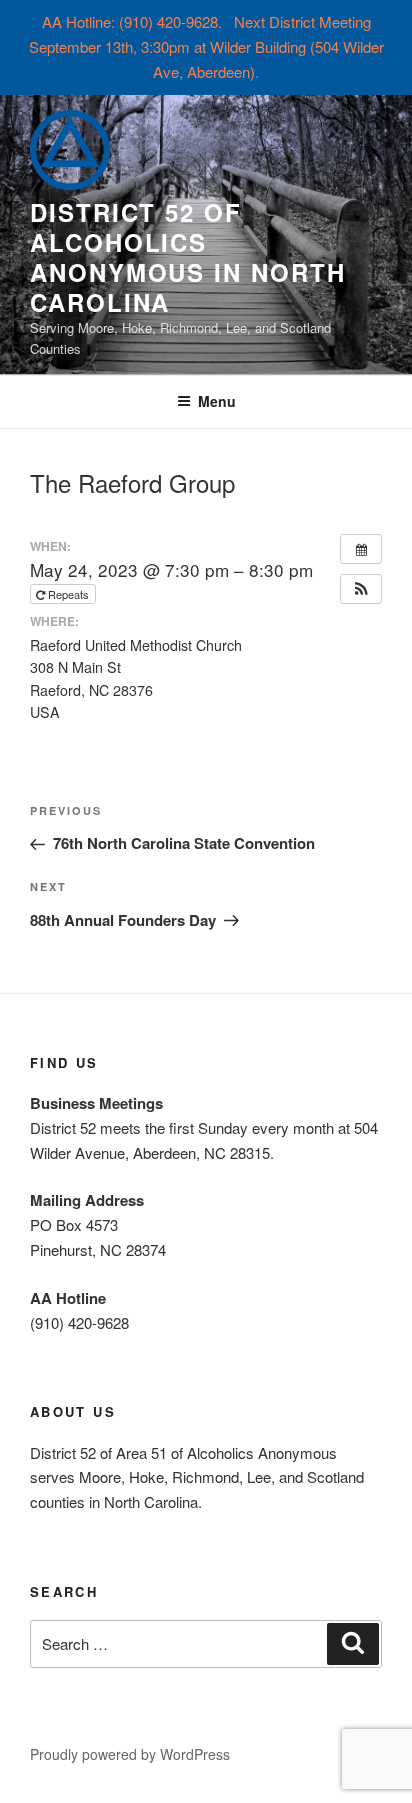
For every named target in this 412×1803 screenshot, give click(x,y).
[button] (361, 589)
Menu (217, 401)
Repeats (68, 594)
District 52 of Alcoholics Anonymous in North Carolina (188, 257)
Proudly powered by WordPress (130, 1754)
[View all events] (361, 549)
